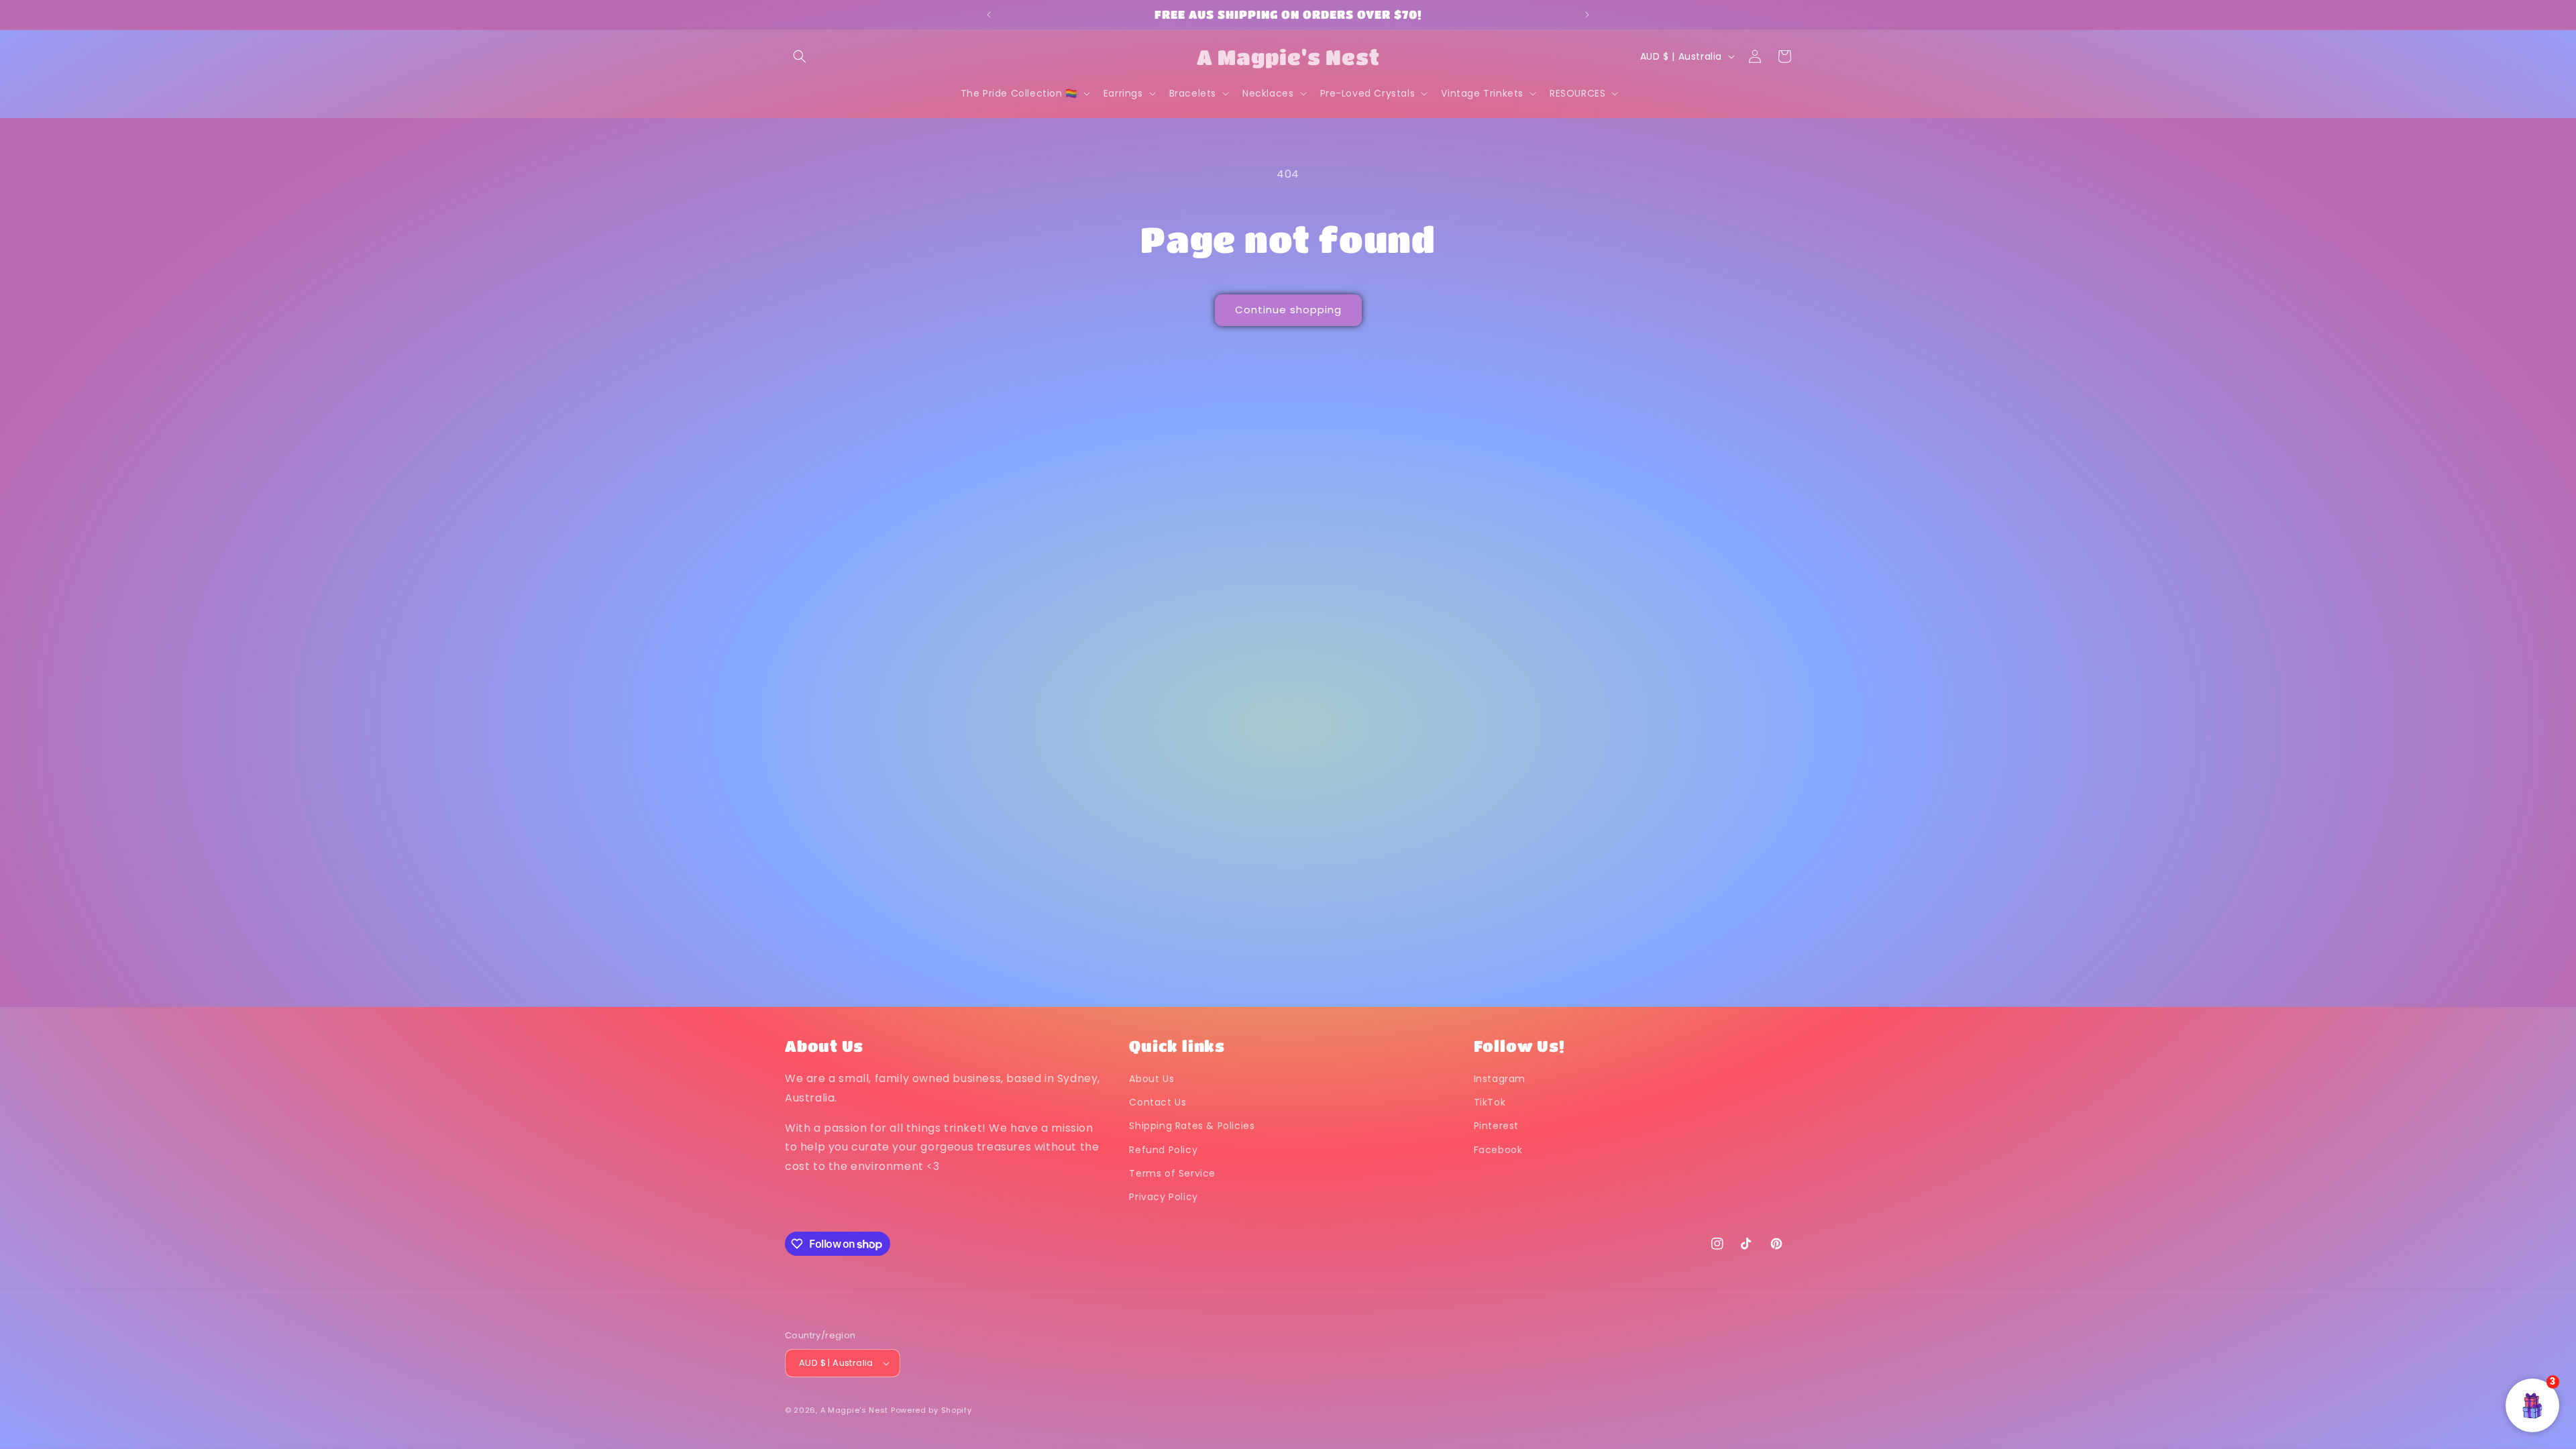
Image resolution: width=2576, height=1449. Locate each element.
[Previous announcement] (989, 15)
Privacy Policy (1163, 1197)
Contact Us (1158, 1102)
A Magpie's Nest (855, 1410)
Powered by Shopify (931, 1410)
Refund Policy (1163, 1150)
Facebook (1498, 1150)
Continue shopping (1288, 310)
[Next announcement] (1587, 15)
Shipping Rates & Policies (1192, 1126)
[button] (800, 56)
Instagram (1500, 1079)
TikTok (1490, 1102)
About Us (1151, 1079)
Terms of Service (1172, 1173)
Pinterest (1496, 1126)
